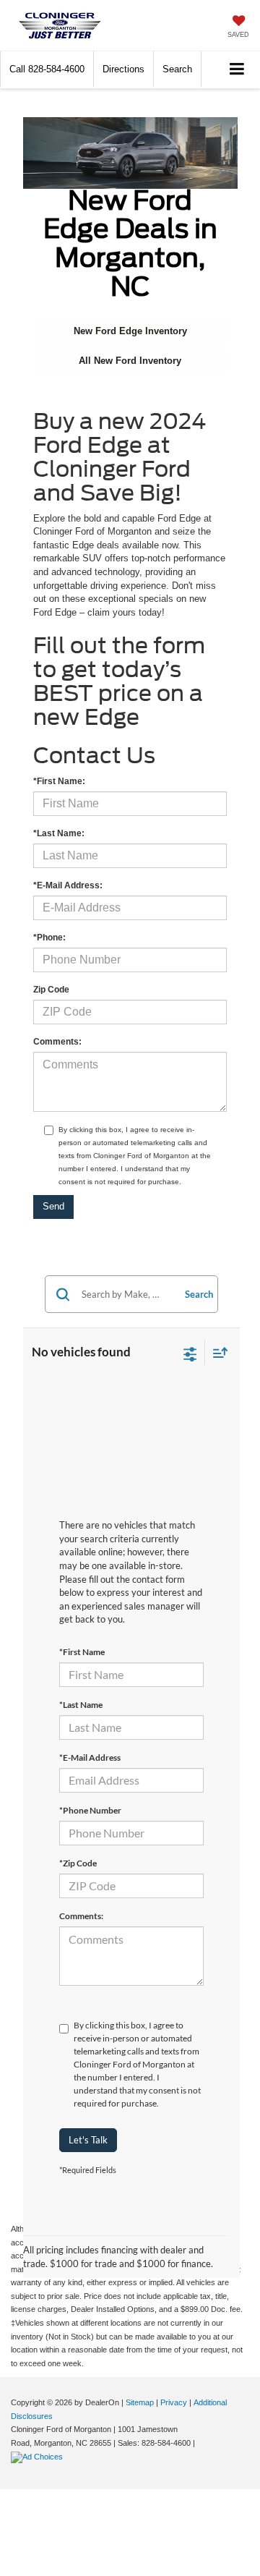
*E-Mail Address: (68, 885)
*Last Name (81, 1705)
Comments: (57, 1042)
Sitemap (140, 2402)
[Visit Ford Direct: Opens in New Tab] (39, 2457)
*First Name (82, 1652)
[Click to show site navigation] (237, 70)
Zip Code (51, 990)
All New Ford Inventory (130, 361)
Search (199, 1294)
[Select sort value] (217, 1352)
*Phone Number (90, 1810)
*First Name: (59, 781)
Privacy (174, 2402)
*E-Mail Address (90, 1757)
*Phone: (49, 938)
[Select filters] (190, 1353)
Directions (123, 69)
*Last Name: (59, 833)
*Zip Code (78, 1863)
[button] (47, 69)
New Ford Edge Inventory (130, 331)
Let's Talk (88, 2140)
